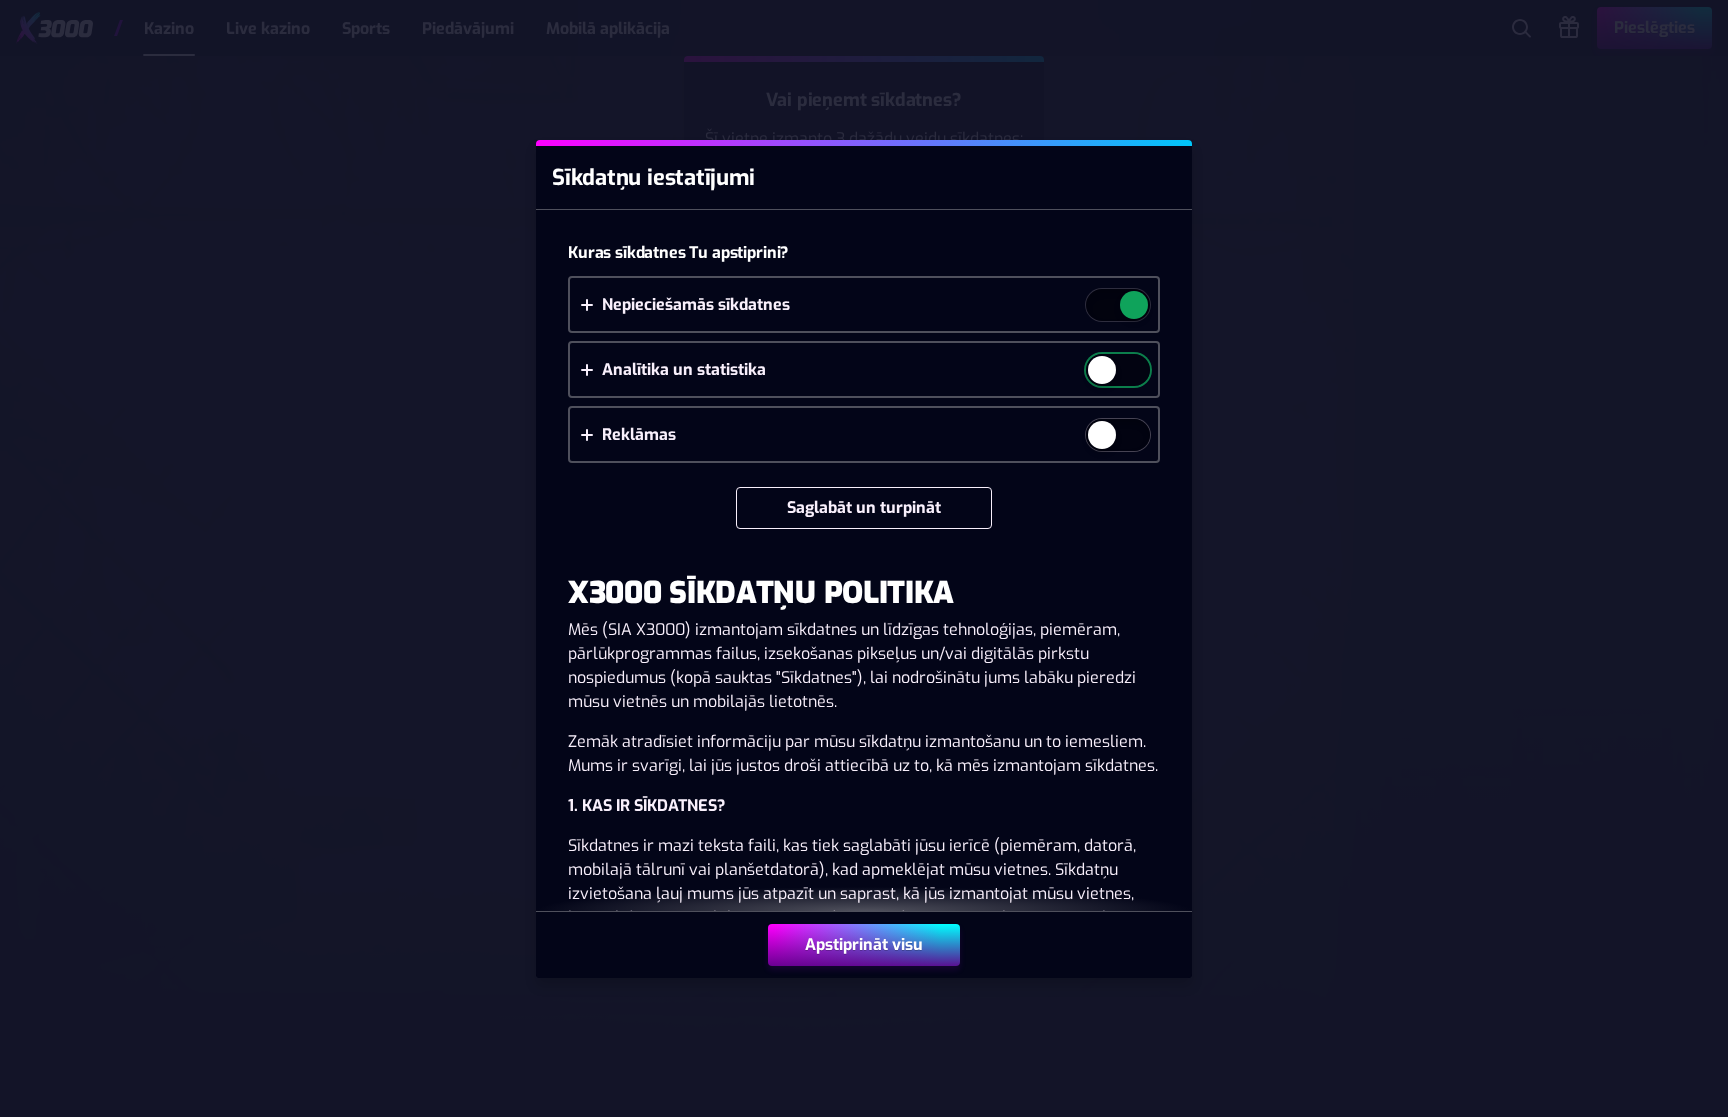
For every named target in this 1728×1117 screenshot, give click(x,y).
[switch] (1132, 306)
